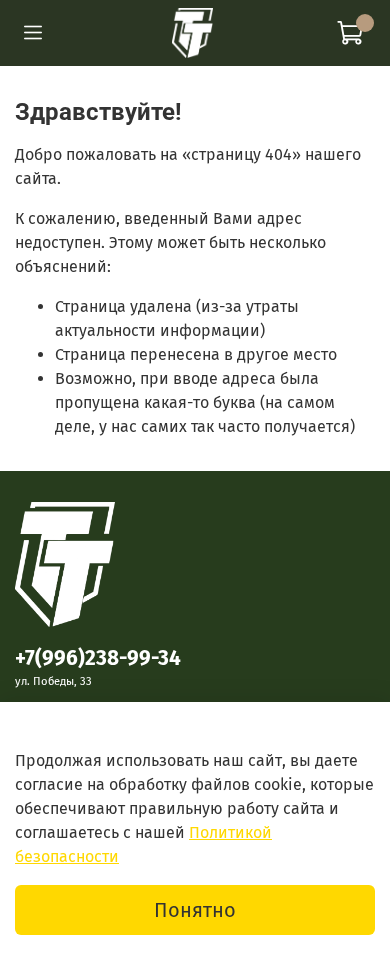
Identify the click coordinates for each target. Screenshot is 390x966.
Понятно (195, 910)
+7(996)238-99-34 (98, 658)
